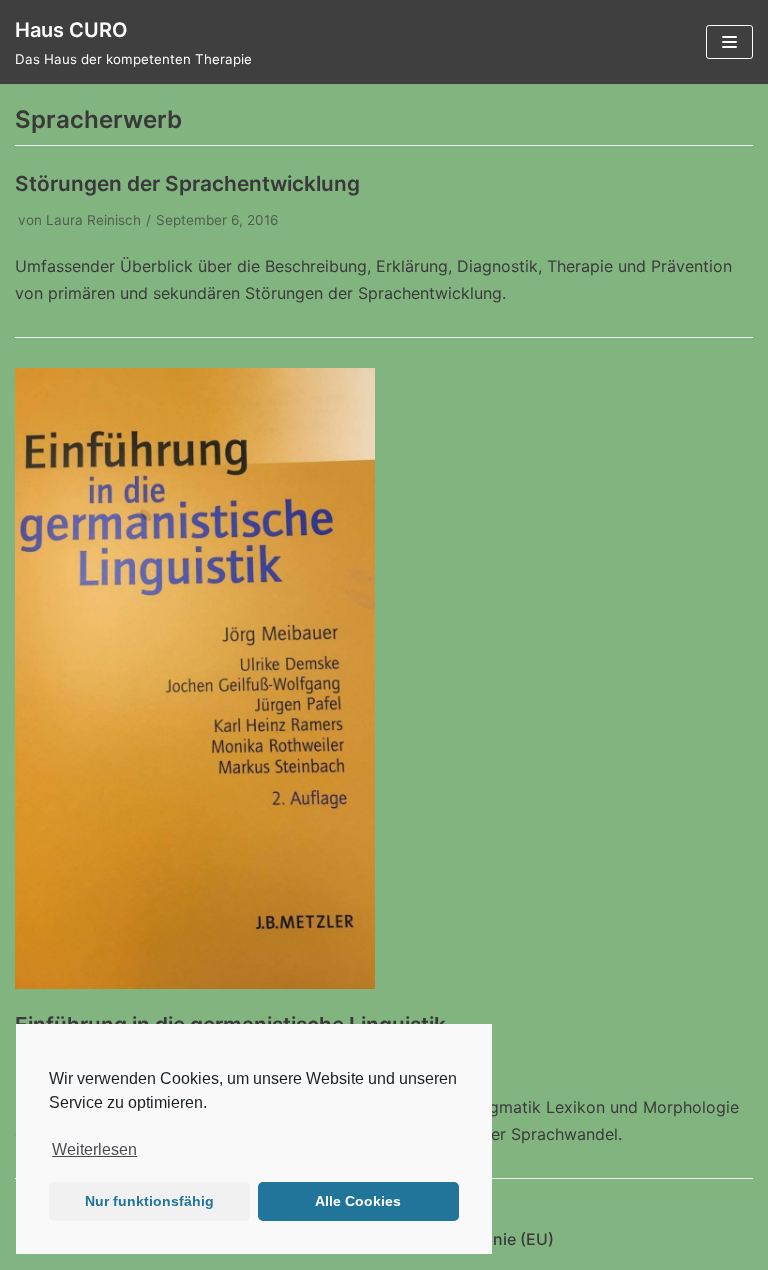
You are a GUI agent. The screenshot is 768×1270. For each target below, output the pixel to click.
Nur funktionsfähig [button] (149, 1201)
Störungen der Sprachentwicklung (187, 183)
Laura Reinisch (93, 220)
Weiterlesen (94, 1149)
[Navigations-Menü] (729, 42)
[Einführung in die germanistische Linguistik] (195, 983)
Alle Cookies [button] (358, 1201)
